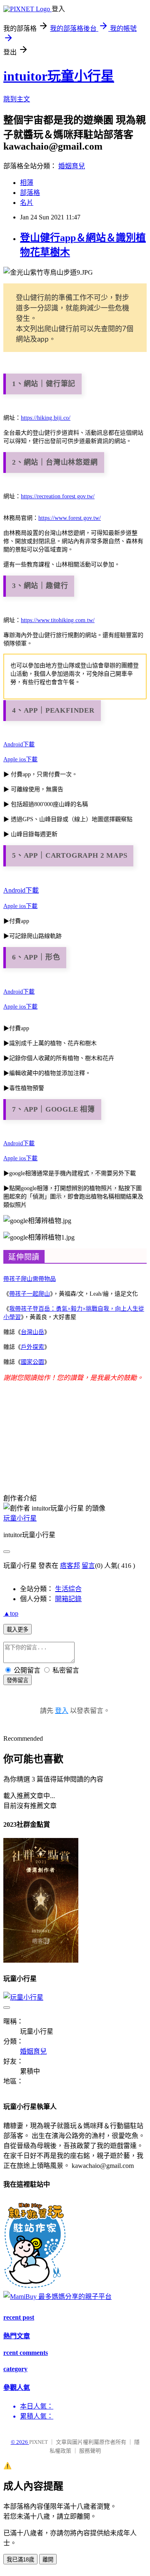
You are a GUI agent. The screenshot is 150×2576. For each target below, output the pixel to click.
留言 (88, 1566)
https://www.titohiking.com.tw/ (58, 620)
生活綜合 (68, 1589)
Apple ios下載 (20, 759)
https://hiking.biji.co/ (46, 418)
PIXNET (39, 2442)
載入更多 (17, 1630)
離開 (48, 2560)
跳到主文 (17, 99)
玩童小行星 (20, 1518)
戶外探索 (32, 1347)
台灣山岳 (32, 1332)
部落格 (30, 193)
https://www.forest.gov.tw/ (70, 518)
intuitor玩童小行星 (59, 76)
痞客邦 (70, 1566)
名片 (27, 203)
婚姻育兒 (72, 166)
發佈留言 (17, 1680)
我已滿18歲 (20, 2560)
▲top (11, 1613)
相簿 (27, 183)
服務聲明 (90, 2451)
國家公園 (32, 1362)
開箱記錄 (68, 1599)
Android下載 (19, 744)
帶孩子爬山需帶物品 (30, 1279)
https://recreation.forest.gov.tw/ (58, 496)
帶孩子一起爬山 (30, 1294)
